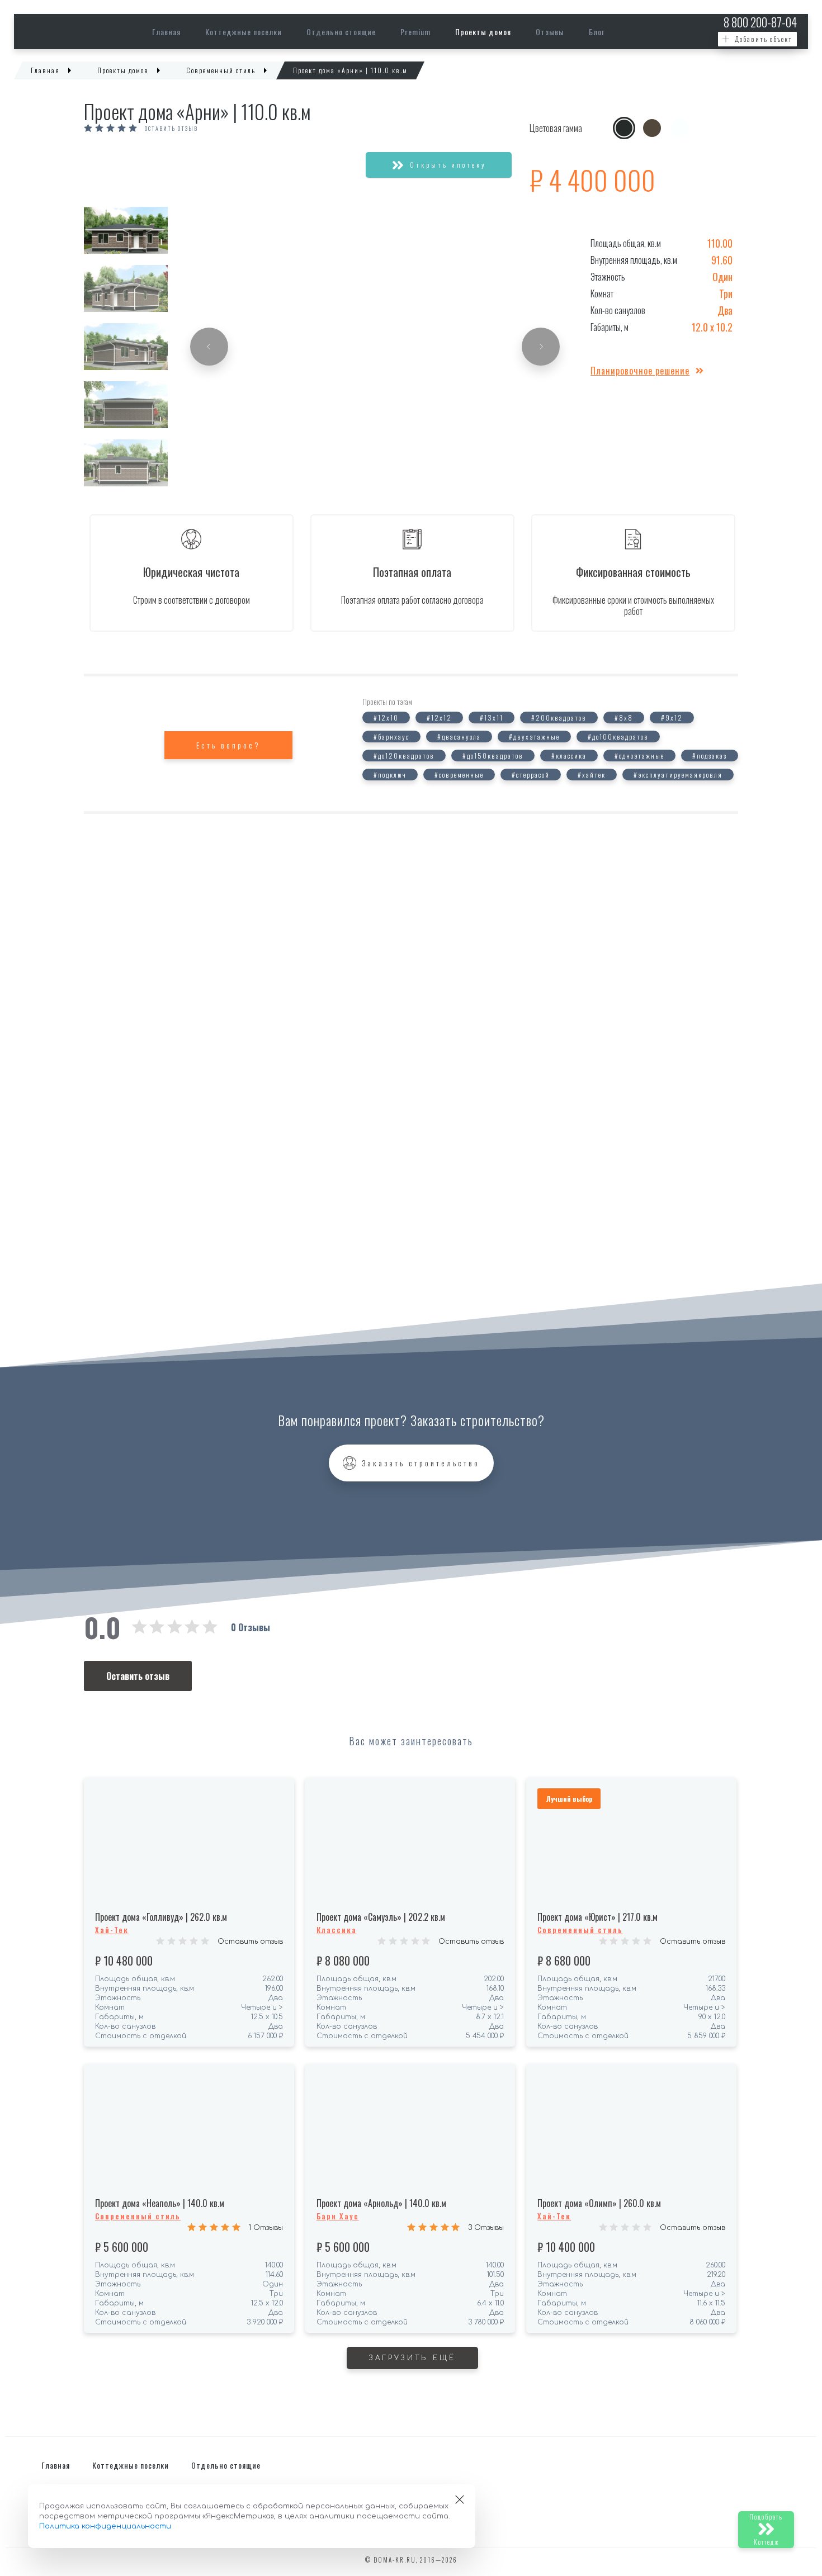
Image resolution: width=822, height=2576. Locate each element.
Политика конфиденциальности (105, 2526)
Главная (166, 32)
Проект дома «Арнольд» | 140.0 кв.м (381, 2203)
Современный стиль (580, 1930)
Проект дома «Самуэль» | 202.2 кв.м (381, 1917)
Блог (597, 32)
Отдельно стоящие (341, 32)
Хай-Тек (112, 1930)
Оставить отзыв (250, 1942)
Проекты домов (483, 32)
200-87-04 (760, 22)
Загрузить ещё (412, 2358)
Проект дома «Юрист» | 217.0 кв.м (597, 1917)
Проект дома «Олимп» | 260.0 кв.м (599, 2203)
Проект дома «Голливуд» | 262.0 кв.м (161, 1917)
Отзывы (550, 32)
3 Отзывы (486, 2228)
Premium (415, 32)
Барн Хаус (338, 2216)
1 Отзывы (266, 2228)
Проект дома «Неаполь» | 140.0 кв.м (160, 2203)
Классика (337, 1930)
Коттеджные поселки (244, 32)
